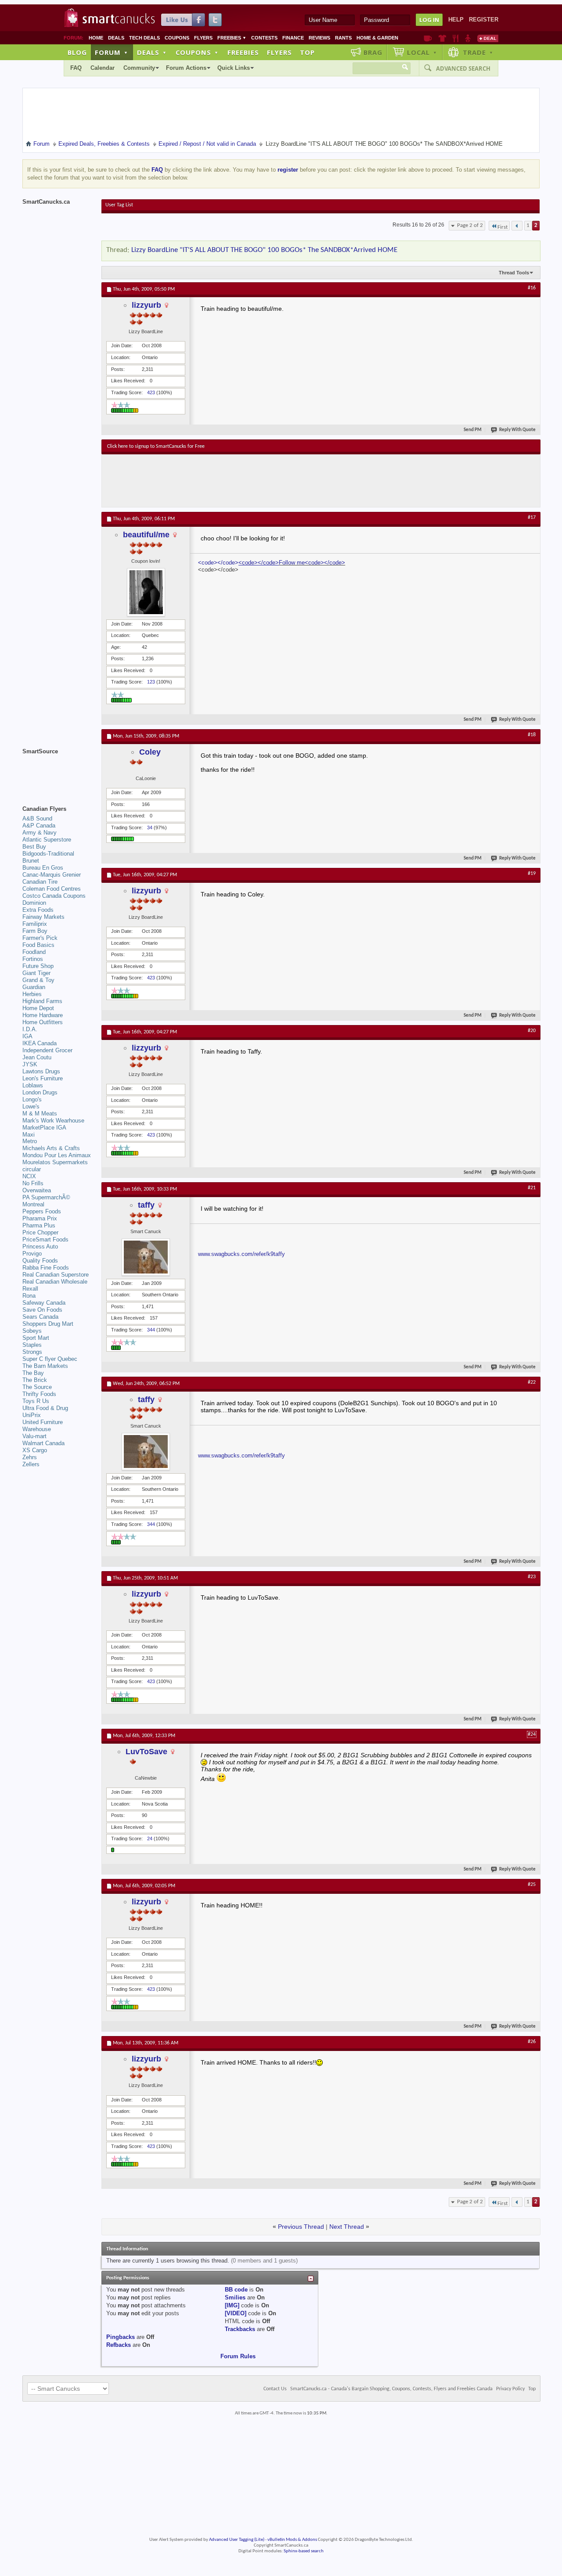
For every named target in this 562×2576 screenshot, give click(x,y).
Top (307, 52)
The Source (37, 1387)
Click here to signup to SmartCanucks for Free (156, 446)
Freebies (232, 38)
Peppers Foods (42, 1211)
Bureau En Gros (43, 868)
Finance (293, 38)
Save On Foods (42, 1310)
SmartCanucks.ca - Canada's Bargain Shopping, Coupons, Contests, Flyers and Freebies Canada (391, 2389)
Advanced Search (463, 68)
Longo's (32, 1099)
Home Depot (38, 1008)
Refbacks (119, 2345)
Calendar (103, 68)
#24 (532, 1734)
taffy (146, 1205)
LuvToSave (146, 1752)
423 (151, 392)
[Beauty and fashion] (442, 38)
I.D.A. (30, 1029)
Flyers (203, 38)
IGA (27, 1036)
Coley (150, 752)
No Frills (33, 1183)
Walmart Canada (43, 1443)
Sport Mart (36, 1338)
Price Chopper (40, 1232)
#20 (532, 1031)
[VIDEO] (236, 2313)
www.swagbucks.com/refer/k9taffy (241, 1254)
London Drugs (40, 1092)
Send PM (473, 430)
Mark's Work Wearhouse (53, 1121)
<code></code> (218, 563)
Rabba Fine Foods (46, 1268)
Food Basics (38, 945)
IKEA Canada (40, 1043)
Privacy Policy (510, 2389)
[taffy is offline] (146, 1257)
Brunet (31, 861)
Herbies (32, 994)
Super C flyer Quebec (50, 1359)
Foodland (34, 952)
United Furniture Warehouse (43, 1426)
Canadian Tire (40, 882)
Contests (264, 38)
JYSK (30, 1064)
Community (139, 68)
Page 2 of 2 (470, 225)
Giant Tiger (36, 973)
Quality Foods (40, 1261)
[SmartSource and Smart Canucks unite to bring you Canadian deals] (58, 771)
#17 (532, 518)
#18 (532, 735)
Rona (29, 1296)
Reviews (319, 38)
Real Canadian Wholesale (55, 1282)
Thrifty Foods (39, 1394)
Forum (112, 52)
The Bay (33, 1373)
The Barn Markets (45, 1366)
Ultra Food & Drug (45, 1408)
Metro (30, 1141)
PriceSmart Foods (45, 1239)
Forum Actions (186, 68)
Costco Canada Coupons (54, 896)
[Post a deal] (488, 38)
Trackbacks (240, 2329)
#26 (532, 2042)
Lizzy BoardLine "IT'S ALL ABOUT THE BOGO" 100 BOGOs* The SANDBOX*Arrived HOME (264, 250)
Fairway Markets (43, 917)
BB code (236, 2290)
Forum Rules (238, 2356)
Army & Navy (40, 833)
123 (151, 682)
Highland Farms (42, 1001)
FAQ (76, 68)
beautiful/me (146, 535)
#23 (532, 1577)
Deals (116, 38)
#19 (532, 874)
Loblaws (33, 1085)
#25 (532, 1885)
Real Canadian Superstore (56, 1275)
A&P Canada (39, 826)
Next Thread (347, 2227)
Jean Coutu (37, 1057)
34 (150, 827)
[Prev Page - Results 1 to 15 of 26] (517, 226)
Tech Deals (144, 38)
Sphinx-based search (304, 2551)
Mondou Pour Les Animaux (57, 1155)
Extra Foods (38, 910)
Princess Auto (40, 1247)
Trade (478, 52)
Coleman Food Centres (52, 889)
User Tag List (119, 205)
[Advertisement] (268, 481)
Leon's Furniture (43, 1078)
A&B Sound (37, 818)
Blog (77, 52)
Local (422, 52)
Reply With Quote (517, 430)
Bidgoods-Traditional (48, 854)
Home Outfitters (43, 1022)
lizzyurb (146, 305)
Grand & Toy (38, 980)
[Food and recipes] (456, 38)
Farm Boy (35, 931)
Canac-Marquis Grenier (52, 875)
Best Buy (34, 847)
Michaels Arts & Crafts (51, 1148)
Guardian (34, 987)
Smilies (235, 2297)
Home (96, 38)
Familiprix (35, 924)
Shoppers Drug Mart (48, 1324)
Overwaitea (37, 1190)
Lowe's (31, 1106)
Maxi (29, 1135)
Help (456, 20)
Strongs (32, 1352)
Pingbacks (121, 2337)
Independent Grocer (47, 1050)
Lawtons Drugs (41, 1071)
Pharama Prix (40, 1218)
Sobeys (32, 1331)
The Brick (35, 1380)
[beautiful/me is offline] (146, 592)
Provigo (32, 1254)
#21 (532, 1188)
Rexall (30, 1289)
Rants (343, 38)
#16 (532, 288)
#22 (532, 1382)
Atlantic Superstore (47, 840)
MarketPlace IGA (44, 1128)
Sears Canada (40, 1317)
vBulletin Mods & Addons (292, 2540)
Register (484, 20)
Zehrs (30, 1457)
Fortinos (33, 959)
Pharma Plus (39, 1225)
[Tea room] (428, 38)
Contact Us (275, 2389)
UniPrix (32, 1415)
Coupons (177, 38)
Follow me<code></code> (312, 563)
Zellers (31, 1464)
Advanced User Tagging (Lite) (237, 2540)
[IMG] (232, 2305)
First (503, 227)
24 (150, 1838)
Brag (373, 52)
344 (151, 1330)
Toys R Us (36, 1401)
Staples (32, 1345)
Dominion (34, 903)
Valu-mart (34, 1436)
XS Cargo (35, 1450)
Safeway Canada (44, 1303)
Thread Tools (514, 273)
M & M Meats (40, 1114)
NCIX (29, 1176)
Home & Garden (377, 38)
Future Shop (38, 966)
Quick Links (234, 68)
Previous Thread (301, 2227)
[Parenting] (468, 38)
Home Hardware (43, 1015)
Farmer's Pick (40, 938)
